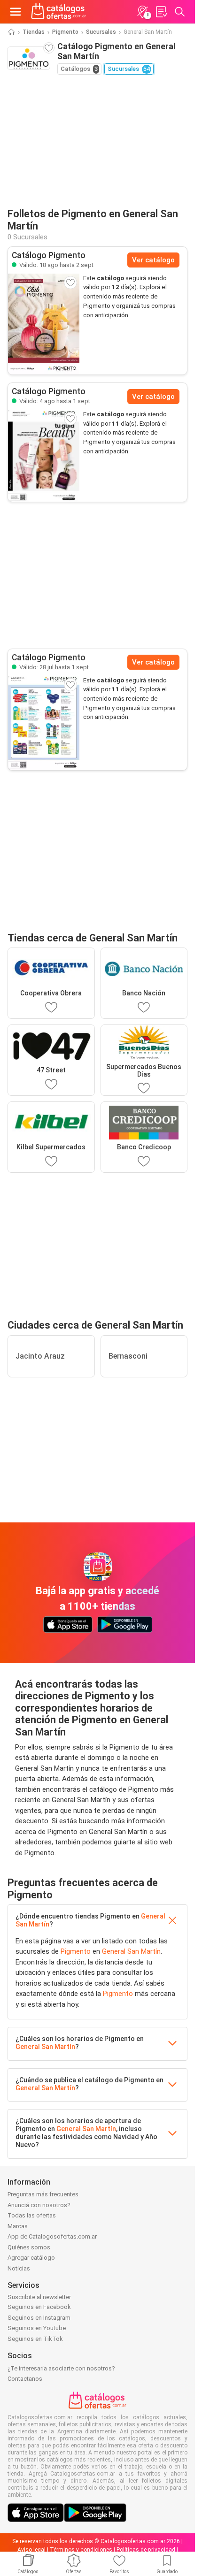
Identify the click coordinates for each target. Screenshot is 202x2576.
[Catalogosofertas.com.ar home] (59, 12)
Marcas (18, 2226)
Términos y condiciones (81, 2550)
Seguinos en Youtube (37, 2328)
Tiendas (34, 32)
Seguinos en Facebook (39, 2307)
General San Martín (131, 1951)
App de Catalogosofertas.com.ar (52, 2236)
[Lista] (161, 12)
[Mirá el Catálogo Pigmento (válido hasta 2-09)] (44, 324)
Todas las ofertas (32, 2215)
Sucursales (101, 32)
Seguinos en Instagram (39, 2318)
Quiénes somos (29, 2247)
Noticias (19, 2268)
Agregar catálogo (31, 2258)
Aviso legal (31, 2550)
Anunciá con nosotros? (39, 2205)
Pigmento (65, 32)
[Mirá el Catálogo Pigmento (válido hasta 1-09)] (44, 456)
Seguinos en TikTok (35, 2339)
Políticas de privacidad (146, 2550)
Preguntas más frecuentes (43, 2194)
